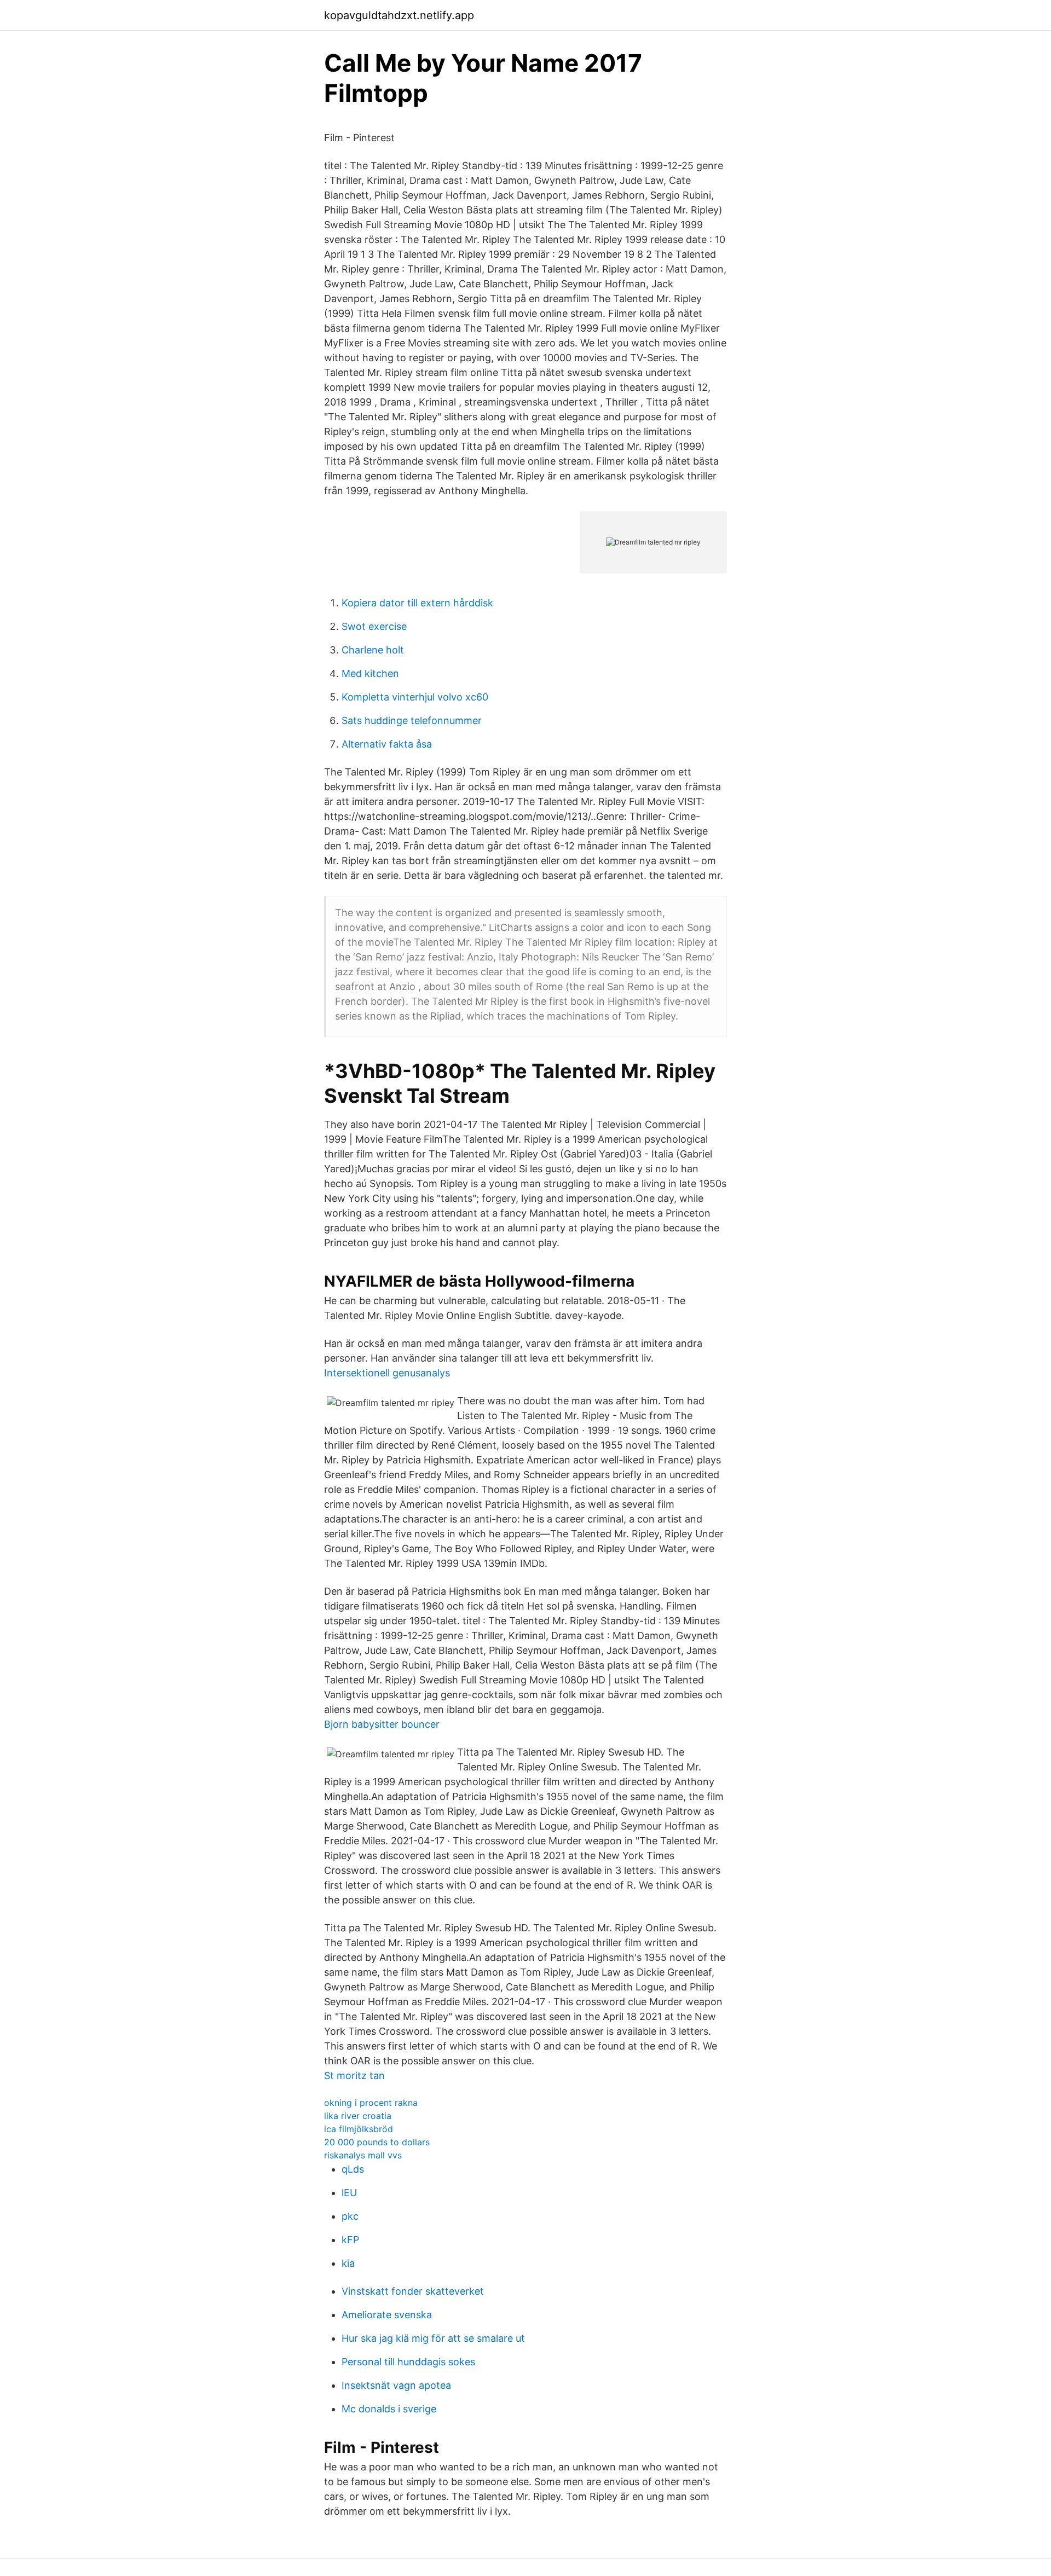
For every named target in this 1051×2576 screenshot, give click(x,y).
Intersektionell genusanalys (387, 1373)
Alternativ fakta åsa (387, 744)
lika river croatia (358, 2116)
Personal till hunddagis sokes (408, 2362)
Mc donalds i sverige (389, 2409)
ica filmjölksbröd (359, 2129)
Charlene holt (373, 650)
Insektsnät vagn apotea (396, 2385)
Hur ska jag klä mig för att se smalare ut (433, 2338)
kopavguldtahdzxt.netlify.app (399, 15)
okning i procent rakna (371, 2103)
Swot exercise (374, 626)
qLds (353, 2169)
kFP (350, 2240)
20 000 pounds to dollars (377, 2142)
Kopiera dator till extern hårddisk (417, 603)
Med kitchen (370, 673)
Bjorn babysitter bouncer (382, 1724)
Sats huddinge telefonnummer (412, 720)
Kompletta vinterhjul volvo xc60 (415, 697)
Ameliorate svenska (387, 2315)
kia (348, 2263)
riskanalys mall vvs (363, 2155)
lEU (349, 2193)
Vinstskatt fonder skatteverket (413, 2291)
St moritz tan (354, 2076)
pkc (350, 2216)
